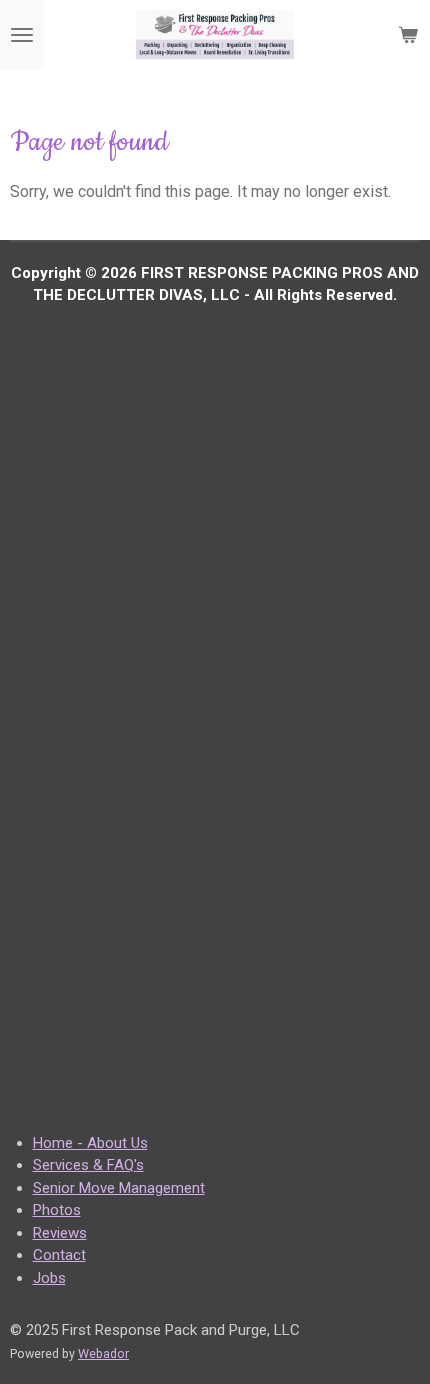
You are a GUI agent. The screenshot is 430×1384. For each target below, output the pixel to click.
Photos (57, 1210)
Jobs (49, 1278)
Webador (103, 1353)
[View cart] (408, 35)
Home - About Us (90, 1143)
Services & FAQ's (88, 1165)
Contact (59, 1255)
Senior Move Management (119, 1188)
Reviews (60, 1233)
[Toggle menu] (22, 35)
